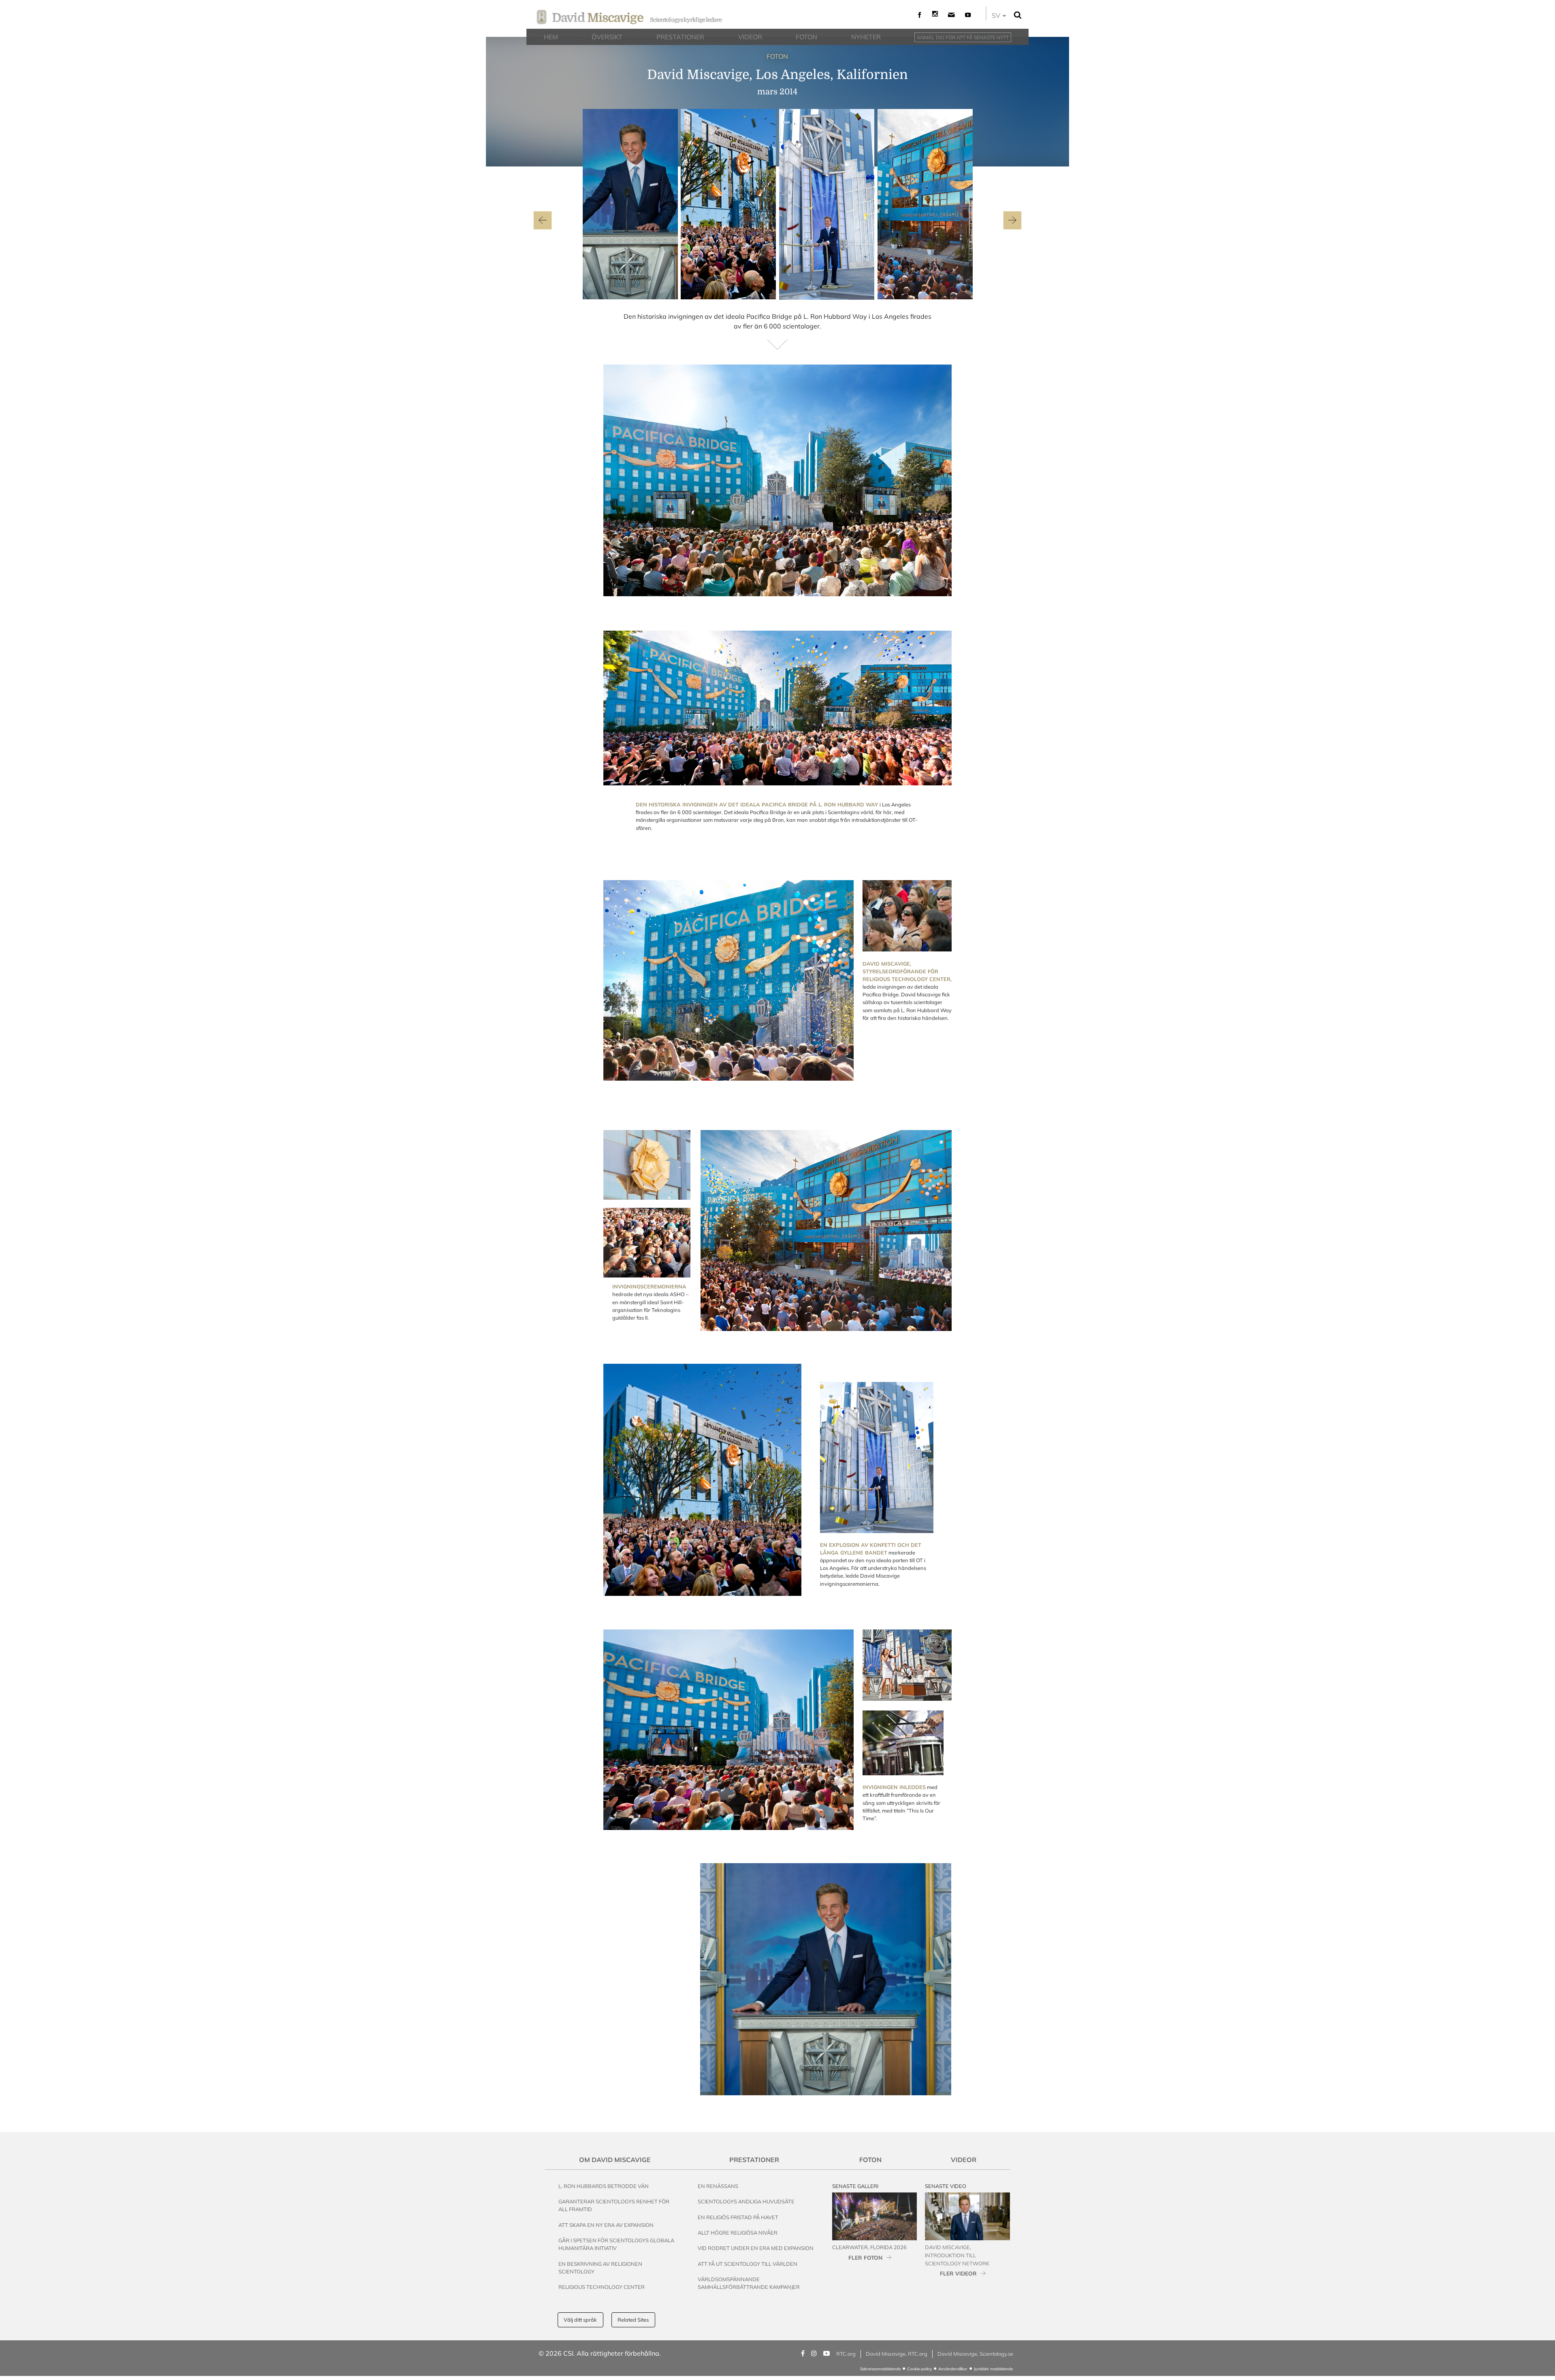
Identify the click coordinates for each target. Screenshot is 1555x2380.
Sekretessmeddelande (880, 2369)
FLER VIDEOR (958, 2273)
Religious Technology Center (602, 2287)
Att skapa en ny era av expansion (606, 2225)
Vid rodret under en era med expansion (756, 2248)
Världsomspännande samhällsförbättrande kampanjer (749, 2283)
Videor (964, 2160)
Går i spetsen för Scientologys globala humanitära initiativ (616, 2244)
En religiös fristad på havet (738, 2217)
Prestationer (754, 2160)
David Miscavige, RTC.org (897, 2354)
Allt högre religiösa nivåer (738, 2233)
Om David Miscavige (615, 2160)
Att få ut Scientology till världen (748, 2264)
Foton (870, 2160)
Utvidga (929, 585)
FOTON (777, 56)
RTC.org (846, 2354)
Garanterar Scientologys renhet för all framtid (614, 2205)
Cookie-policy (919, 2369)
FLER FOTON (865, 2257)
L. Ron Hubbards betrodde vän (604, 2186)
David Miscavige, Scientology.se (975, 2354)
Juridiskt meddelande (993, 2369)
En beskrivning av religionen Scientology (600, 2268)
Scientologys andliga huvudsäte (746, 2201)
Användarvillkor (953, 2369)
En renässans (718, 2186)
